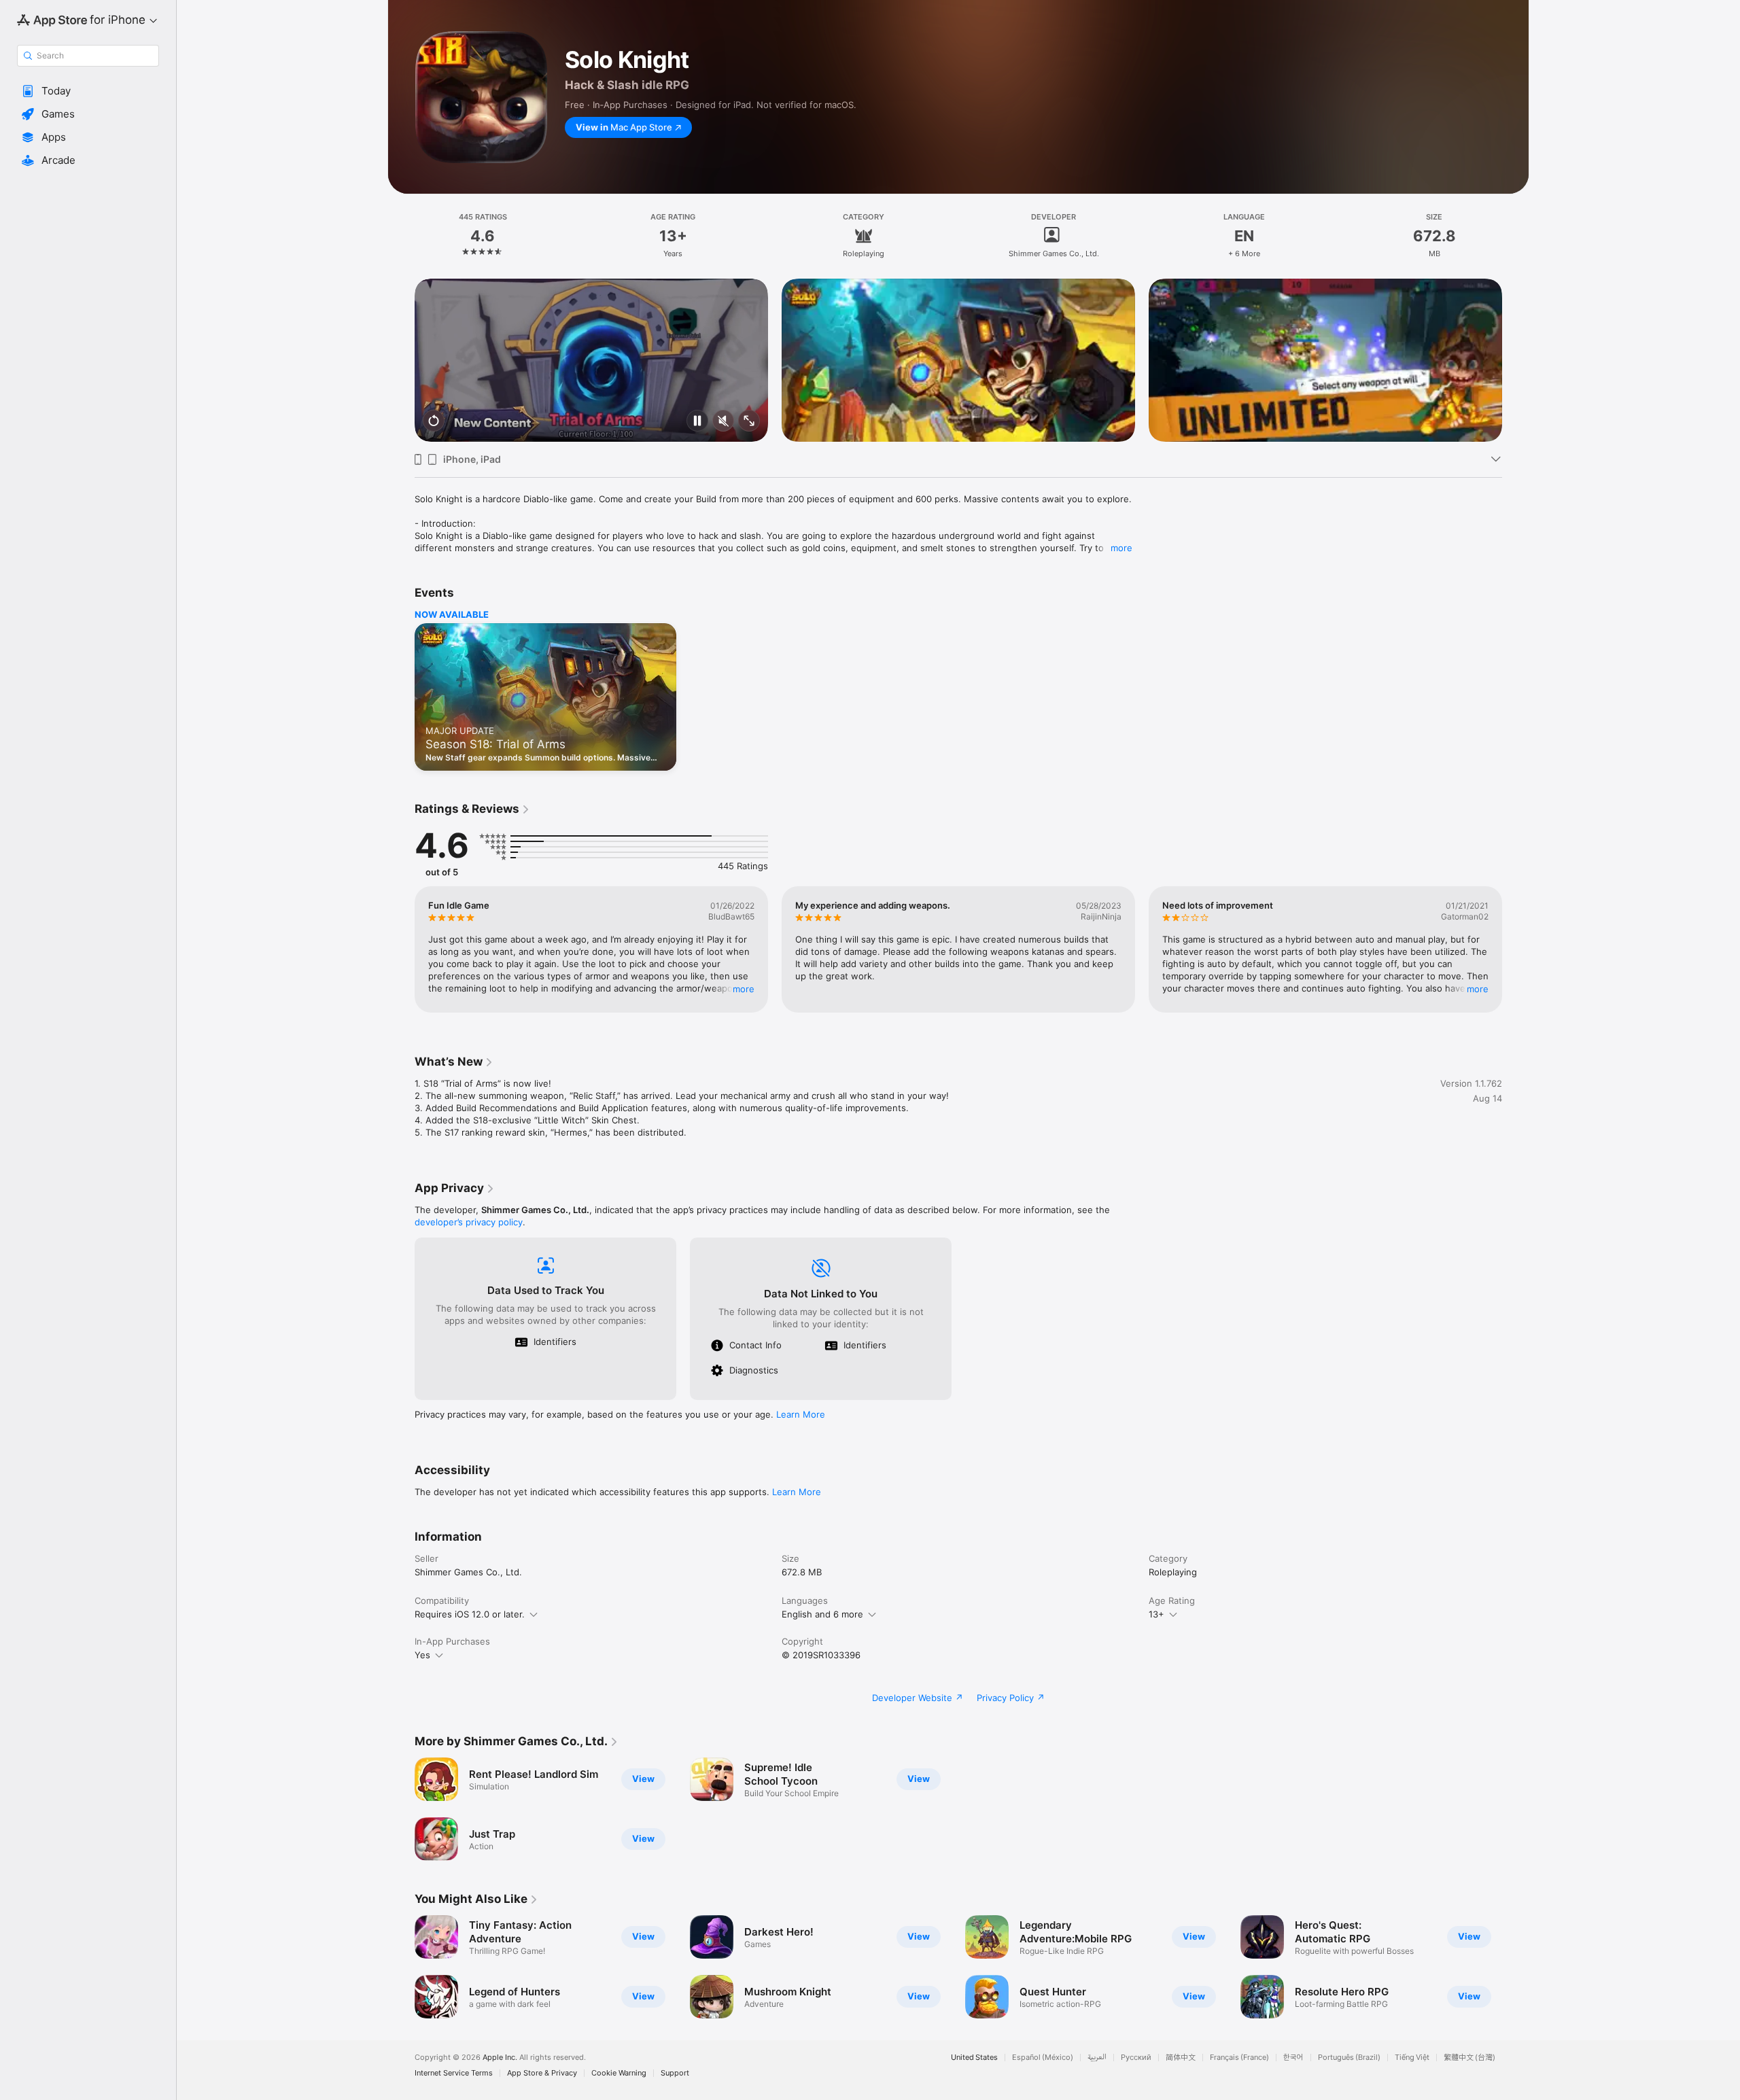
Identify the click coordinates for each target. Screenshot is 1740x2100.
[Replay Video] (434, 422)
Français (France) (1239, 2058)
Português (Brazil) (1349, 2058)
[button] (88, 91)
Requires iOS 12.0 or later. (470, 1614)
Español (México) (1043, 2058)
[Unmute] (723, 422)
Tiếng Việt (1412, 2058)
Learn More (801, 1414)
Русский (1136, 2058)
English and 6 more (822, 1614)
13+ (1156, 1614)
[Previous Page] (401, 360)
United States (974, 2058)
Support (675, 2073)
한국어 (1293, 2058)
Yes (422, 1655)
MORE (744, 989)
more (1121, 548)
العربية (1097, 2058)
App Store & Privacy (542, 2073)
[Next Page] (1516, 360)
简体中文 (1181, 2058)
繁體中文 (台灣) (1469, 2058)
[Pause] (697, 422)
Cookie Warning (619, 2073)
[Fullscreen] (749, 422)
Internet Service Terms (454, 2073)
